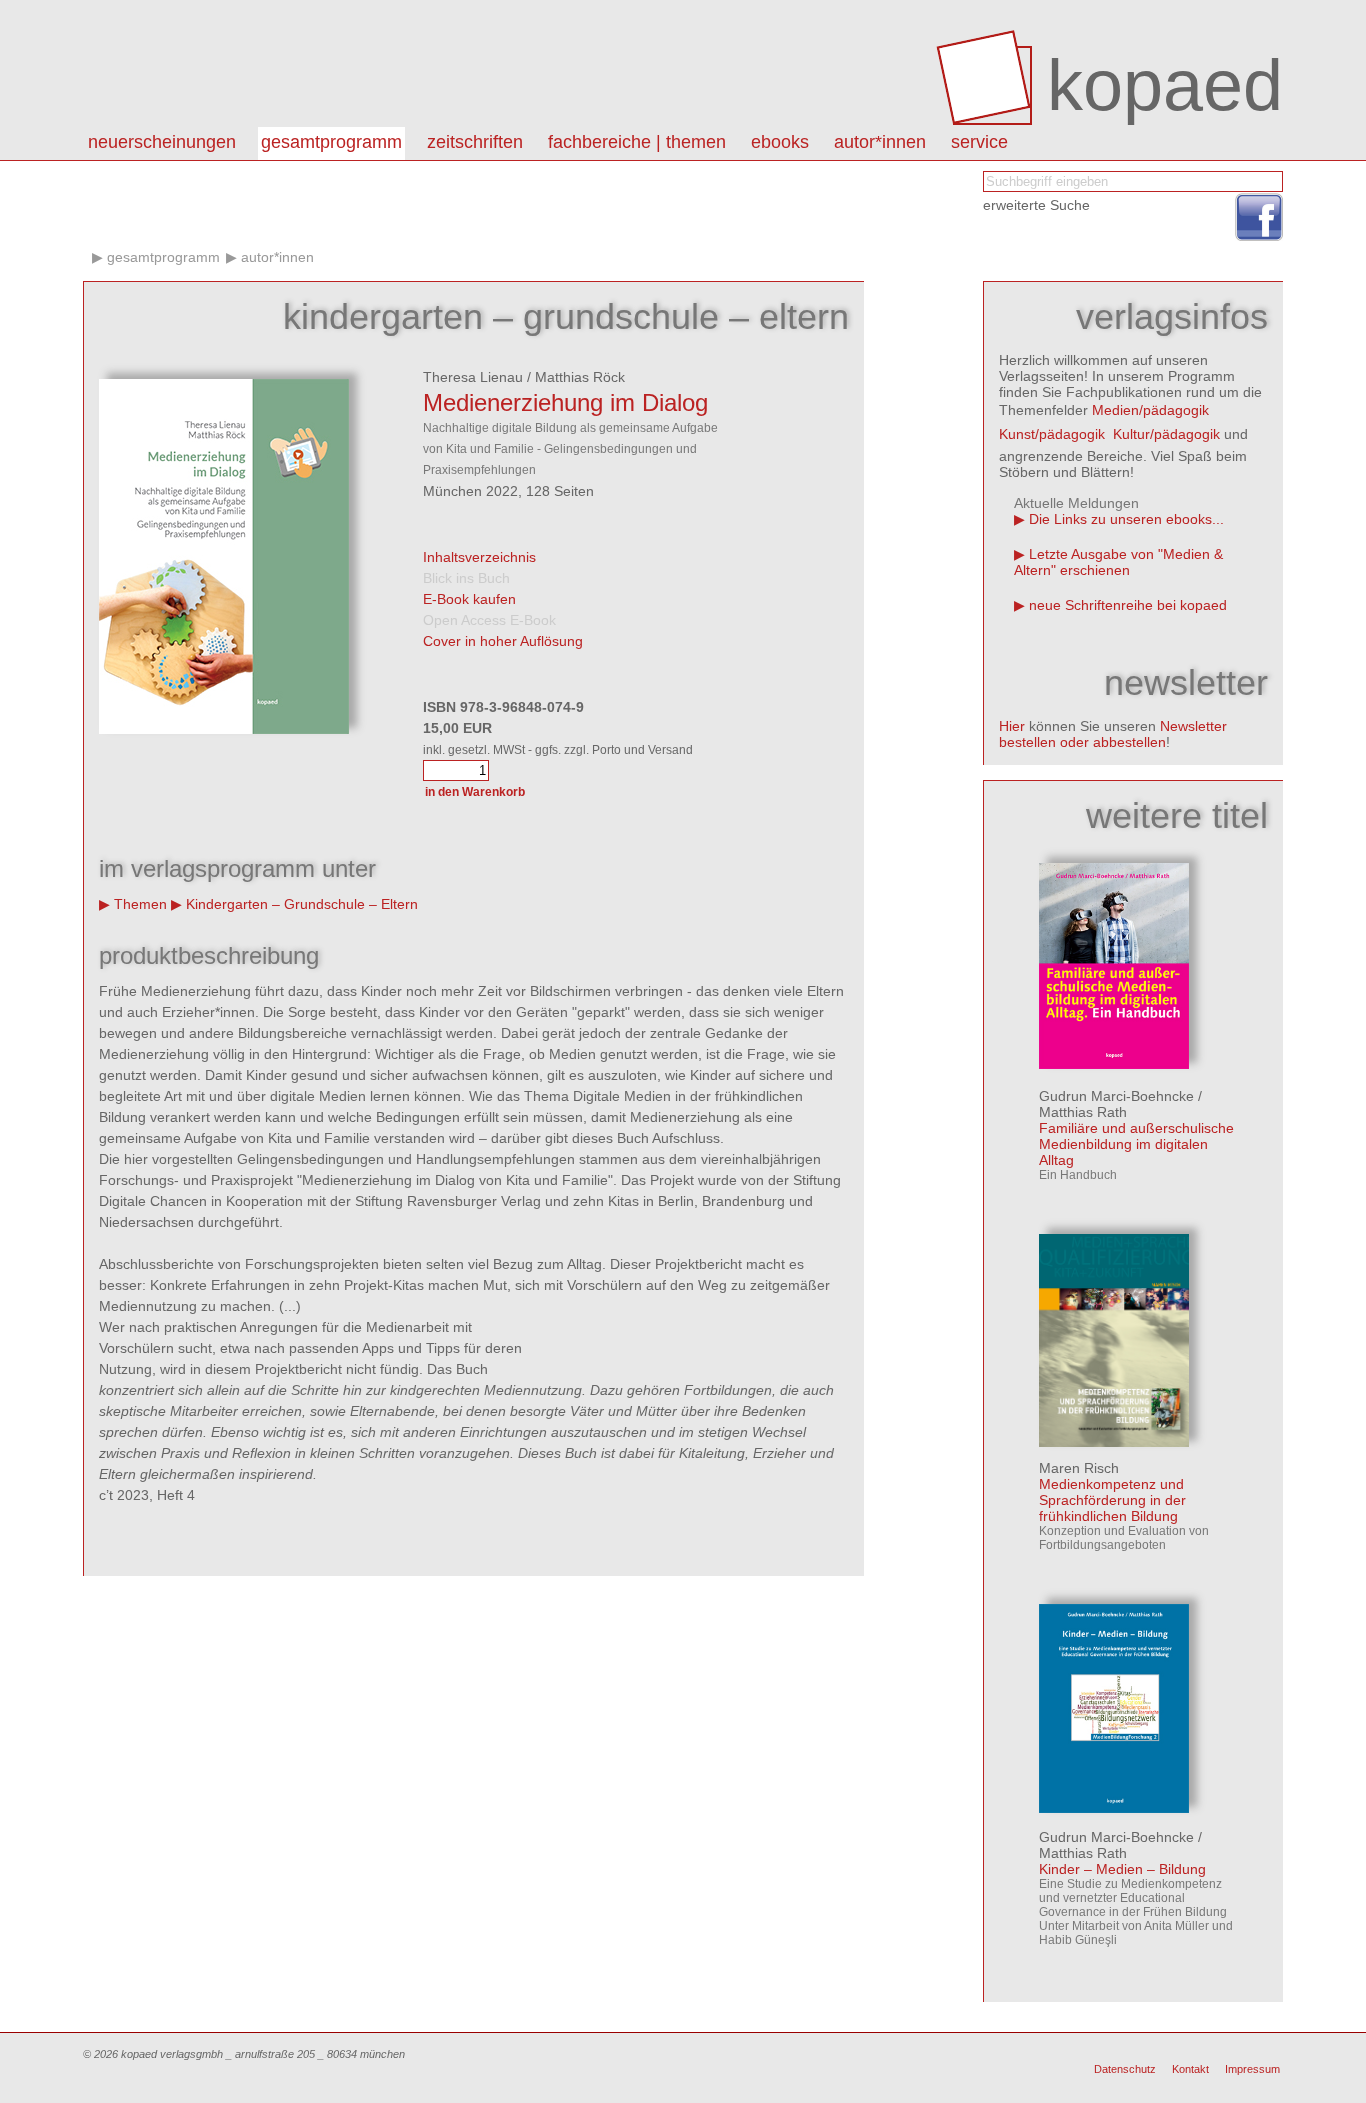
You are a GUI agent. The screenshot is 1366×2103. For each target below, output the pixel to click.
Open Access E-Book (489, 620)
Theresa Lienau (473, 377)
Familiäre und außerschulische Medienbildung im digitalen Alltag (1136, 1144)
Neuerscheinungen (162, 142)
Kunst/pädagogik (1052, 434)
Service (979, 142)
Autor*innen (277, 257)
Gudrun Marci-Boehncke (1116, 1096)
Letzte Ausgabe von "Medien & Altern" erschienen (1118, 562)
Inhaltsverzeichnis (479, 557)
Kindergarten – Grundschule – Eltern (302, 904)
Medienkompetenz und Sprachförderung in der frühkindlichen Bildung (1112, 1500)
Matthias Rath (1083, 1112)
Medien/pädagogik (1150, 410)
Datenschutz (1125, 2069)
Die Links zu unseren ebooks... (1126, 519)
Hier (1012, 726)
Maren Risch (1079, 1468)
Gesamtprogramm (331, 142)
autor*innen (880, 142)
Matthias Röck (580, 377)
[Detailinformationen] (1114, 1064)
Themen (140, 904)
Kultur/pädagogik (1166, 434)
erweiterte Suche (1036, 205)
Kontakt (1190, 2069)
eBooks (780, 142)
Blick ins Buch (466, 578)
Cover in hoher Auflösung (503, 641)
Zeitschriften (475, 142)
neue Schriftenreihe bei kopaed (1128, 605)
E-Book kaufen (469, 599)
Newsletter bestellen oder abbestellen (1113, 734)
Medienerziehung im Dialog (565, 402)
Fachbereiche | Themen (637, 142)
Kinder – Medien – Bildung (1122, 1869)
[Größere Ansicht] (224, 729)
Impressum (1252, 2069)
